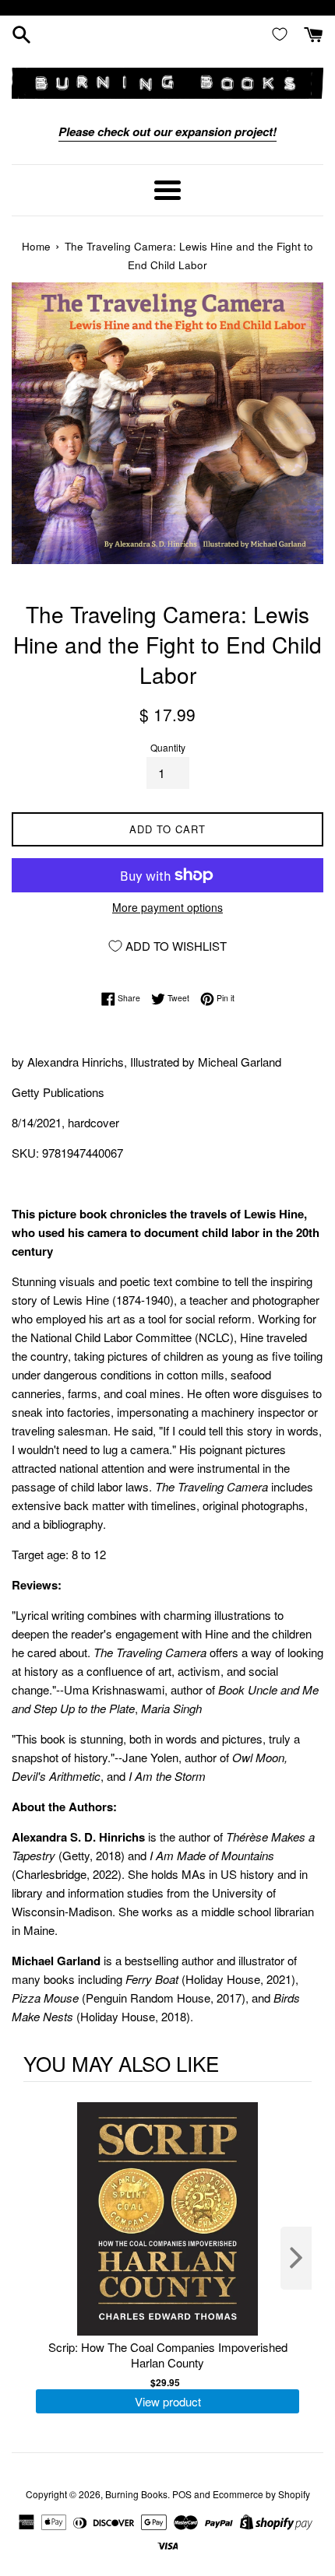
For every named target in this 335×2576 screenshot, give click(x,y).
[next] (296, 2258)
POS (182, 2494)
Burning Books (136, 2494)
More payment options (167, 907)
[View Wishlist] (283, 33)
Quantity (168, 747)
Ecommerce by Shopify (261, 2494)
